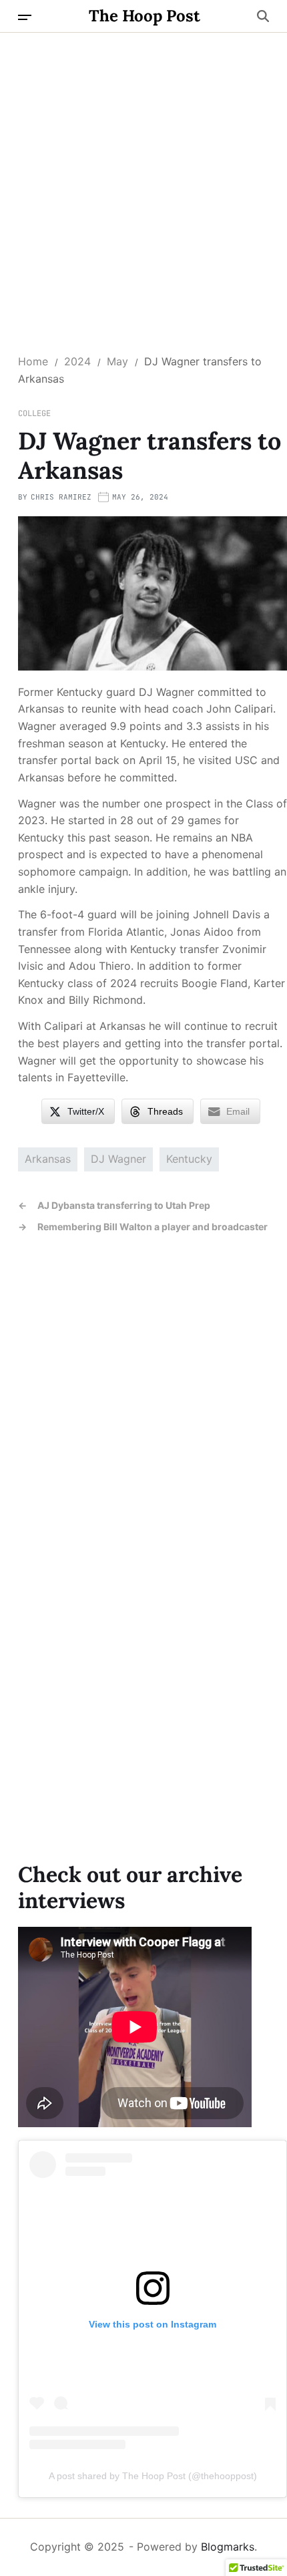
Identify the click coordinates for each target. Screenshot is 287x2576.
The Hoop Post (145, 16)
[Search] (263, 16)
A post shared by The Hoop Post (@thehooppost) (153, 2476)
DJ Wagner (118, 1159)
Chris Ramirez (61, 497)
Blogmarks (228, 2547)
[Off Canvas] (25, 17)
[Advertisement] (143, 183)
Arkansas (48, 1159)
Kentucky (189, 1159)
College (34, 413)
